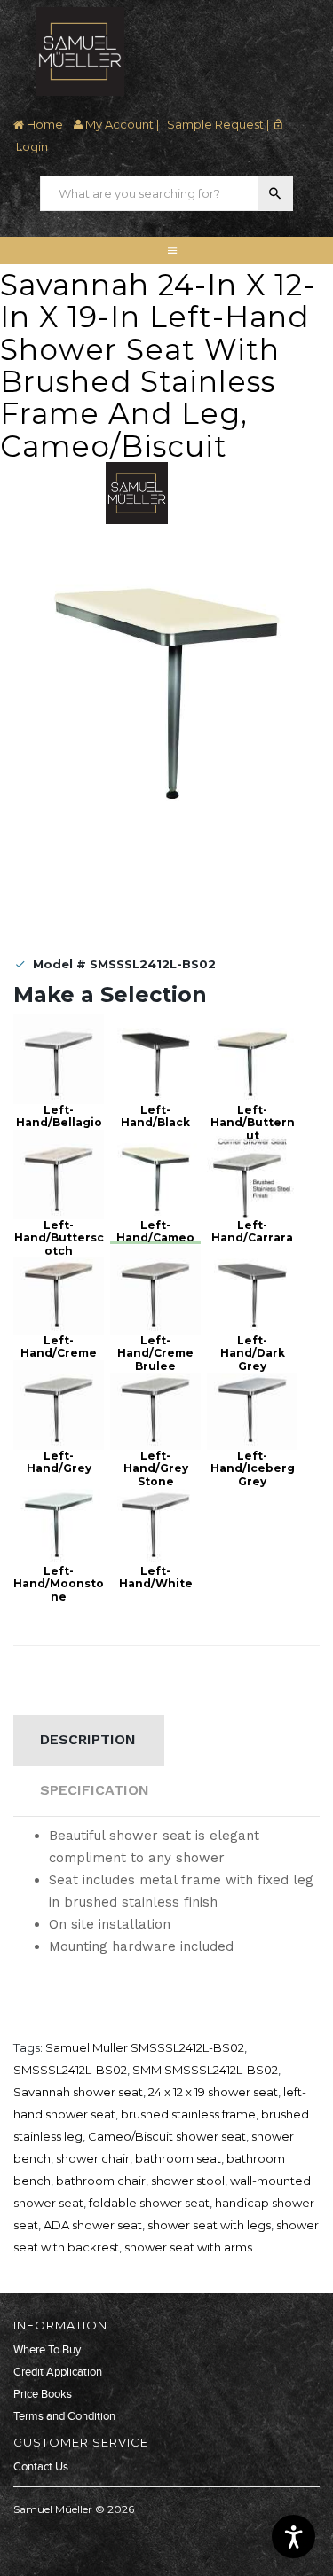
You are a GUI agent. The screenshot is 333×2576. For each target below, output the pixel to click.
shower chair (93, 2158)
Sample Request (214, 124)
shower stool (188, 2181)
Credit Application (58, 2372)
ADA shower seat (93, 2225)
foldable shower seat (149, 2203)
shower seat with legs (209, 2225)
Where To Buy (47, 2350)
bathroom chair (101, 2181)
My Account (118, 124)
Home (44, 124)
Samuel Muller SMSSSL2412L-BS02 (145, 2047)
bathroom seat (178, 2158)
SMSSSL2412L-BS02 (70, 2070)
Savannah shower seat (78, 2092)
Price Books (43, 2394)
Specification (95, 1790)
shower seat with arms (188, 2247)
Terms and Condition (64, 2416)
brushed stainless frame (188, 2114)
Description (88, 1739)
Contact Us (41, 2467)
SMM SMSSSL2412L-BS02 (205, 2070)
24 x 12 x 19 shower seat (213, 2092)
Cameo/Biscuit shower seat (167, 2136)
